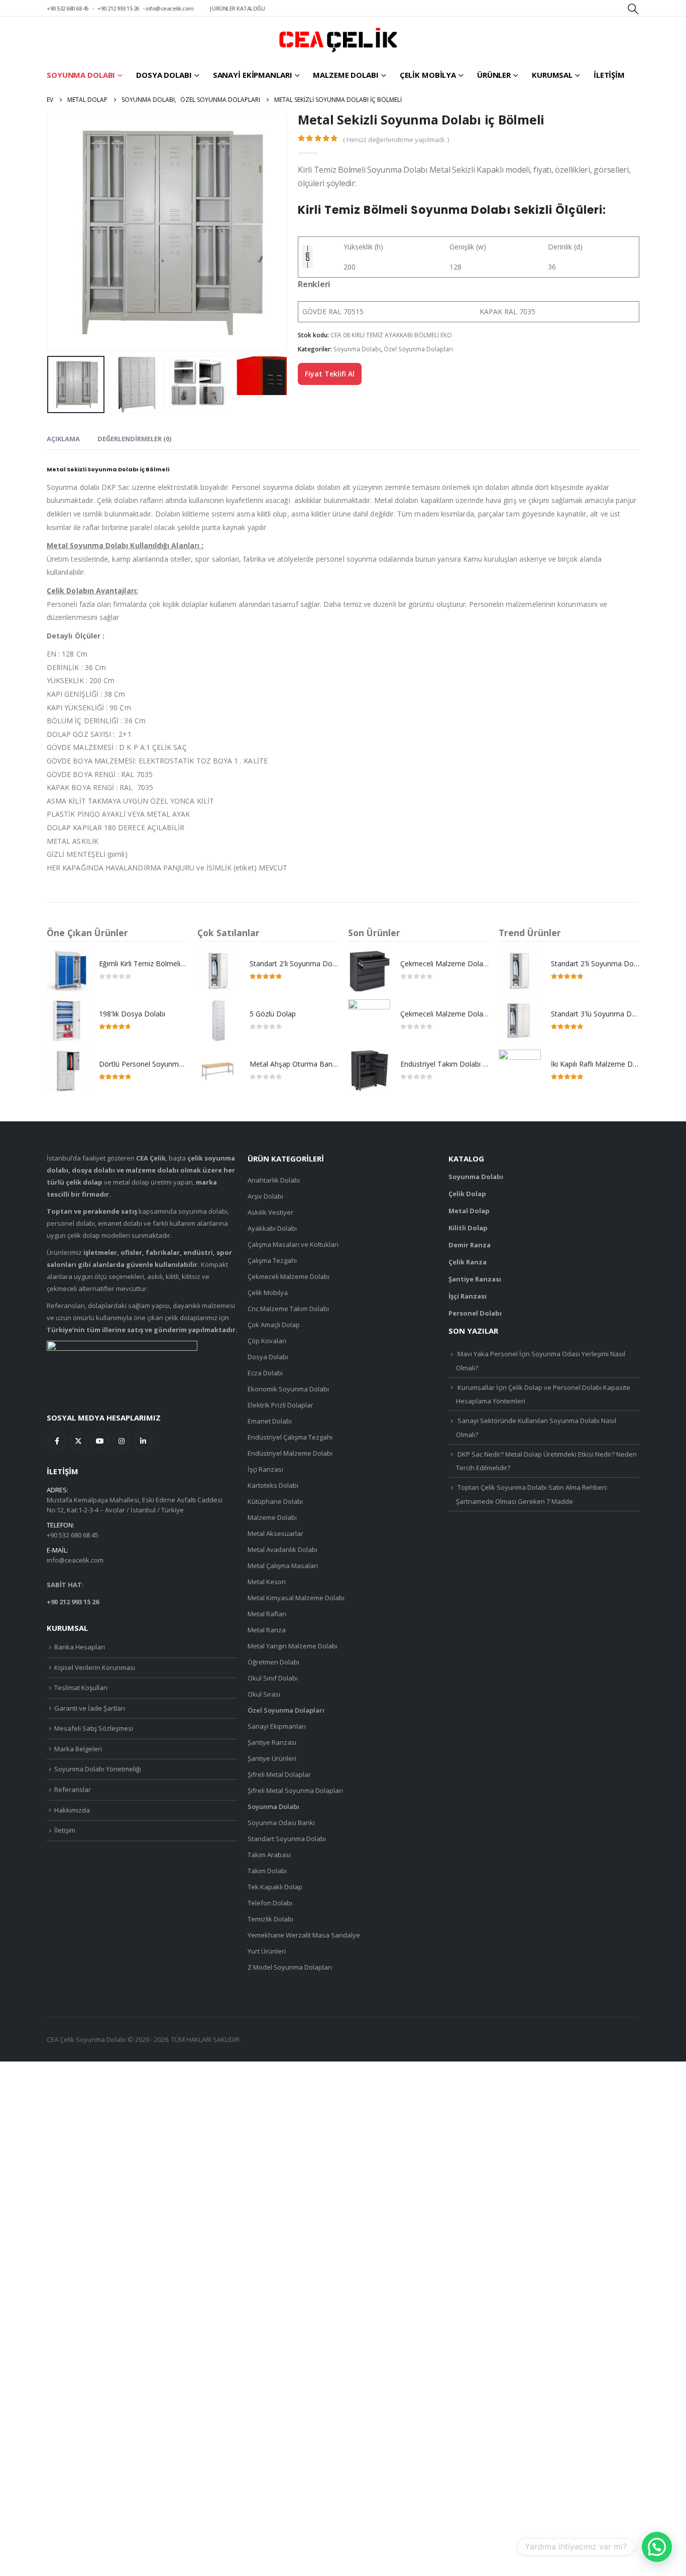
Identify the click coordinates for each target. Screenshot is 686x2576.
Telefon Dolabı (270, 1903)
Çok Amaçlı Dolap (274, 1325)
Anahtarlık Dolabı (274, 1180)
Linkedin (143, 1441)
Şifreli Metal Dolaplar (279, 1774)
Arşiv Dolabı (265, 1196)
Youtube (100, 1441)
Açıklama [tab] (63, 439)
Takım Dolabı (267, 1871)
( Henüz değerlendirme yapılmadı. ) (396, 140)
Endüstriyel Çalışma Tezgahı (290, 1437)
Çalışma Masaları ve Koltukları (293, 1244)
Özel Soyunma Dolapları (418, 349)
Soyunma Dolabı (81, 75)
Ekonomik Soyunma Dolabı (288, 1389)
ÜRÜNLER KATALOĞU (238, 8)
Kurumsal (552, 75)
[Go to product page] (68, 970)
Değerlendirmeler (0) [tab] (134, 439)
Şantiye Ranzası (272, 1742)
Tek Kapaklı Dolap (275, 1887)
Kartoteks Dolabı (273, 1485)
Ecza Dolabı (265, 1373)
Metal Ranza (267, 1630)
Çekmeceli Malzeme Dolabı (289, 1276)
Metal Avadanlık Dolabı (282, 1550)
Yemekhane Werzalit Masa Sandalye (304, 1935)
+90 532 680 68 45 (68, 8)
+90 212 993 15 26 (118, 8)
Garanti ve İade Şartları (90, 1708)
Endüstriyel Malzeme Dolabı (290, 1453)
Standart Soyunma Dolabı (287, 1839)
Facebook (57, 1441)
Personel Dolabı (475, 1313)
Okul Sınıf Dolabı (273, 1678)
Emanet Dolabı (270, 1421)
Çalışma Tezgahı (272, 1260)
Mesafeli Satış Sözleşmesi (94, 1728)
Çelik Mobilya (428, 75)
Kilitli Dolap (468, 1228)
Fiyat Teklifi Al (330, 374)
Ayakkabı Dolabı (272, 1228)
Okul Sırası (264, 1694)
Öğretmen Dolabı (273, 1662)
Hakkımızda (72, 1810)
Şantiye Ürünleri (272, 1758)
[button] (633, 9)
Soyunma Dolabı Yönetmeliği (98, 1769)
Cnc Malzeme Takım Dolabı (288, 1309)
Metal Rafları (267, 1614)
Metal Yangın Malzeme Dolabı (293, 1646)
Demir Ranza (470, 1245)
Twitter (78, 1441)
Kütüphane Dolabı (275, 1501)
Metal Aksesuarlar (275, 1533)
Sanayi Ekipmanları (253, 75)
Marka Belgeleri (78, 1749)
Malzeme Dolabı (346, 75)
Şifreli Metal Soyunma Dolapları (295, 1790)
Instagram (122, 1441)
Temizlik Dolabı (270, 1919)
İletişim (609, 75)
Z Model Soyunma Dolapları (290, 1967)
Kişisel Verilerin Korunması (95, 1667)
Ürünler (494, 75)
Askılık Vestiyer (270, 1212)
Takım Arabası (269, 1855)
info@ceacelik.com (170, 8)
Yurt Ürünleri (267, 1951)
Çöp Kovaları (267, 1341)
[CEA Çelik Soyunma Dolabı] (122, 1368)
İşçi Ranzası (265, 1469)
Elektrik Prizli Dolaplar (280, 1405)
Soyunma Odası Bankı (281, 1823)
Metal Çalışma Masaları (283, 1566)
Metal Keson (267, 1582)
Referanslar (73, 1789)
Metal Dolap (469, 1211)
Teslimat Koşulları (81, 1688)
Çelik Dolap (467, 1194)
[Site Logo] (338, 40)
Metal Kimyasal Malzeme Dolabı (296, 1598)
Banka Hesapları (80, 1647)
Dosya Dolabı (164, 75)
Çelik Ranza (468, 1262)
